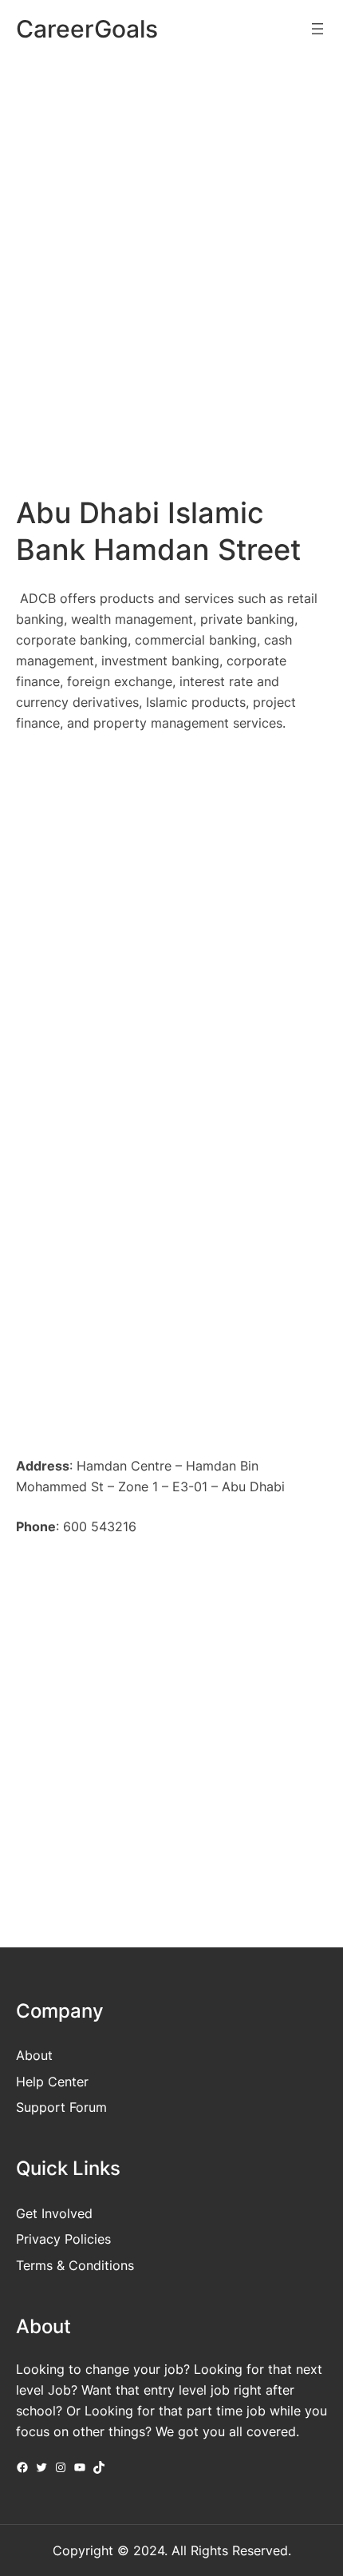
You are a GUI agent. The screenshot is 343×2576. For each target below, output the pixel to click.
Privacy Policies (63, 2239)
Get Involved (54, 2213)
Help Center (52, 2082)
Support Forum (61, 2107)
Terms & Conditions (75, 2265)
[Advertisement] (171, 251)
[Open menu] (317, 29)
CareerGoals (87, 29)
